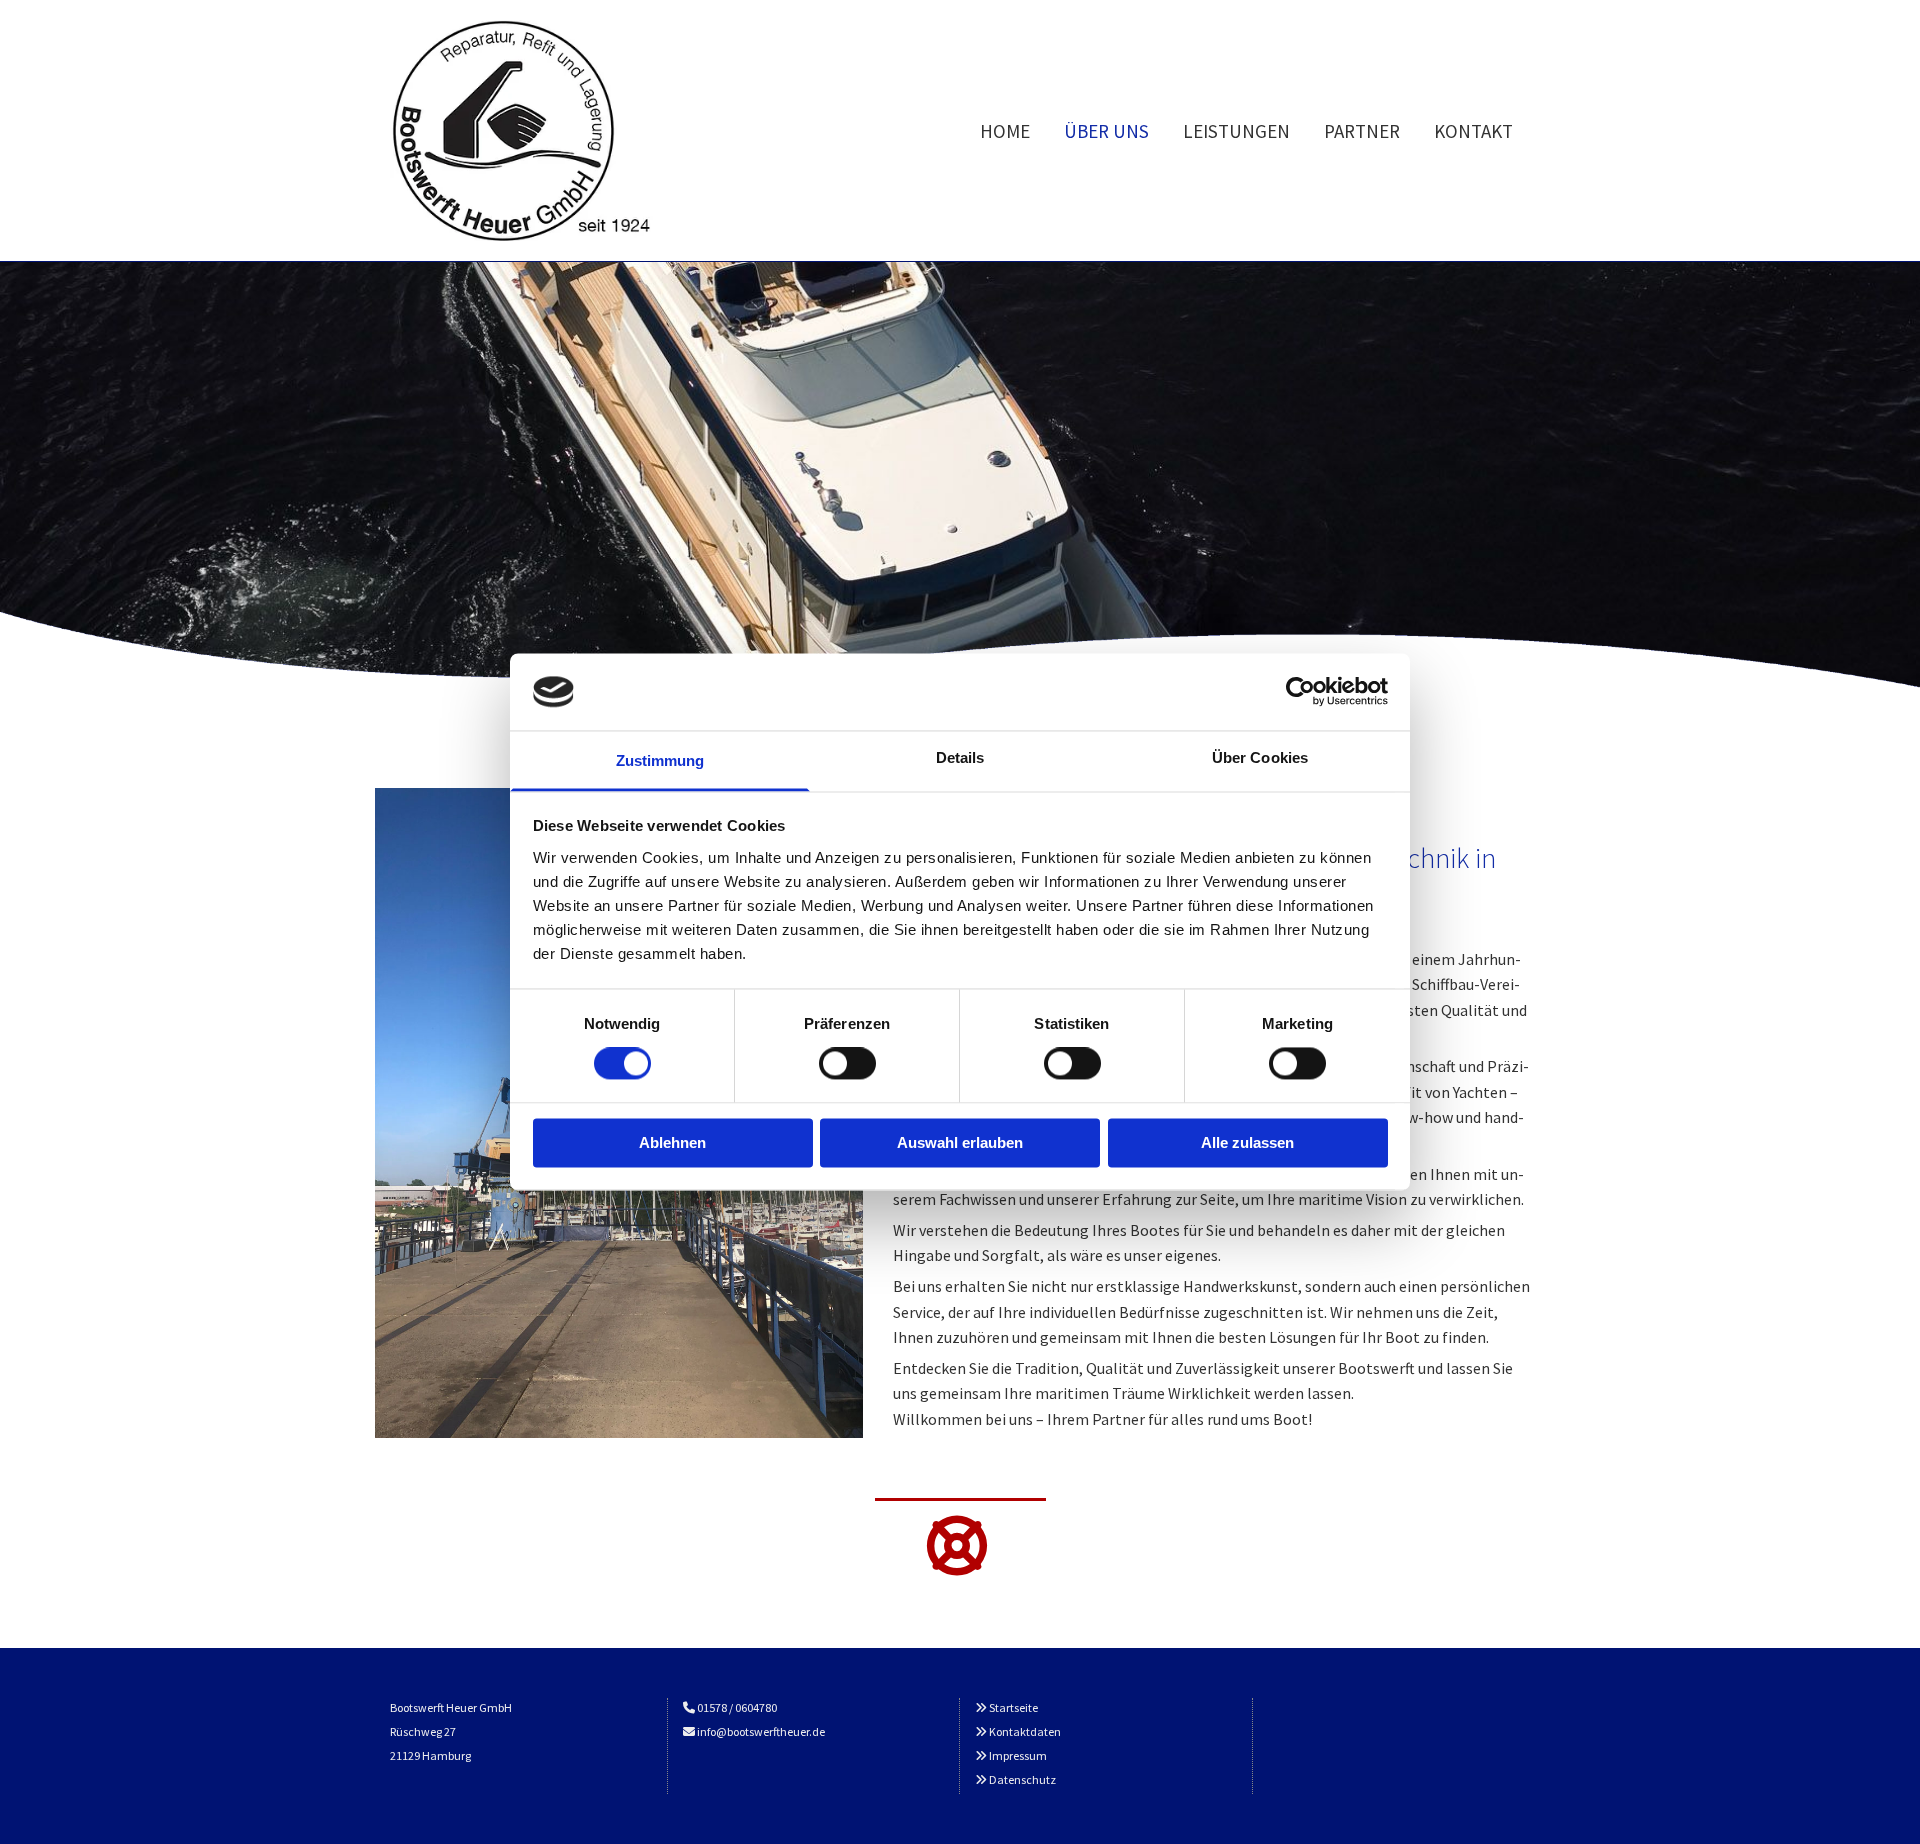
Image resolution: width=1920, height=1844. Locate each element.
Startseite (1013, 1707)
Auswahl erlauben (960, 1142)
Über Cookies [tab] (1260, 757)
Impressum (1018, 1755)
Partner (1362, 131)
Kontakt (1473, 131)
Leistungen (1236, 131)
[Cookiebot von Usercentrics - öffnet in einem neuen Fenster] (1300, 692)
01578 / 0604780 (738, 1707)
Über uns (1106, 131)
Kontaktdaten (1025, 1731)
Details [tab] (960, 757)
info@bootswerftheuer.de (761, 1731)
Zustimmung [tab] (660, 760)
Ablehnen (672, 1142)
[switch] (847, 1064)
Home (1005, 131)
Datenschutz (1022, 1779)
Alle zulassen (1247, 1142)
